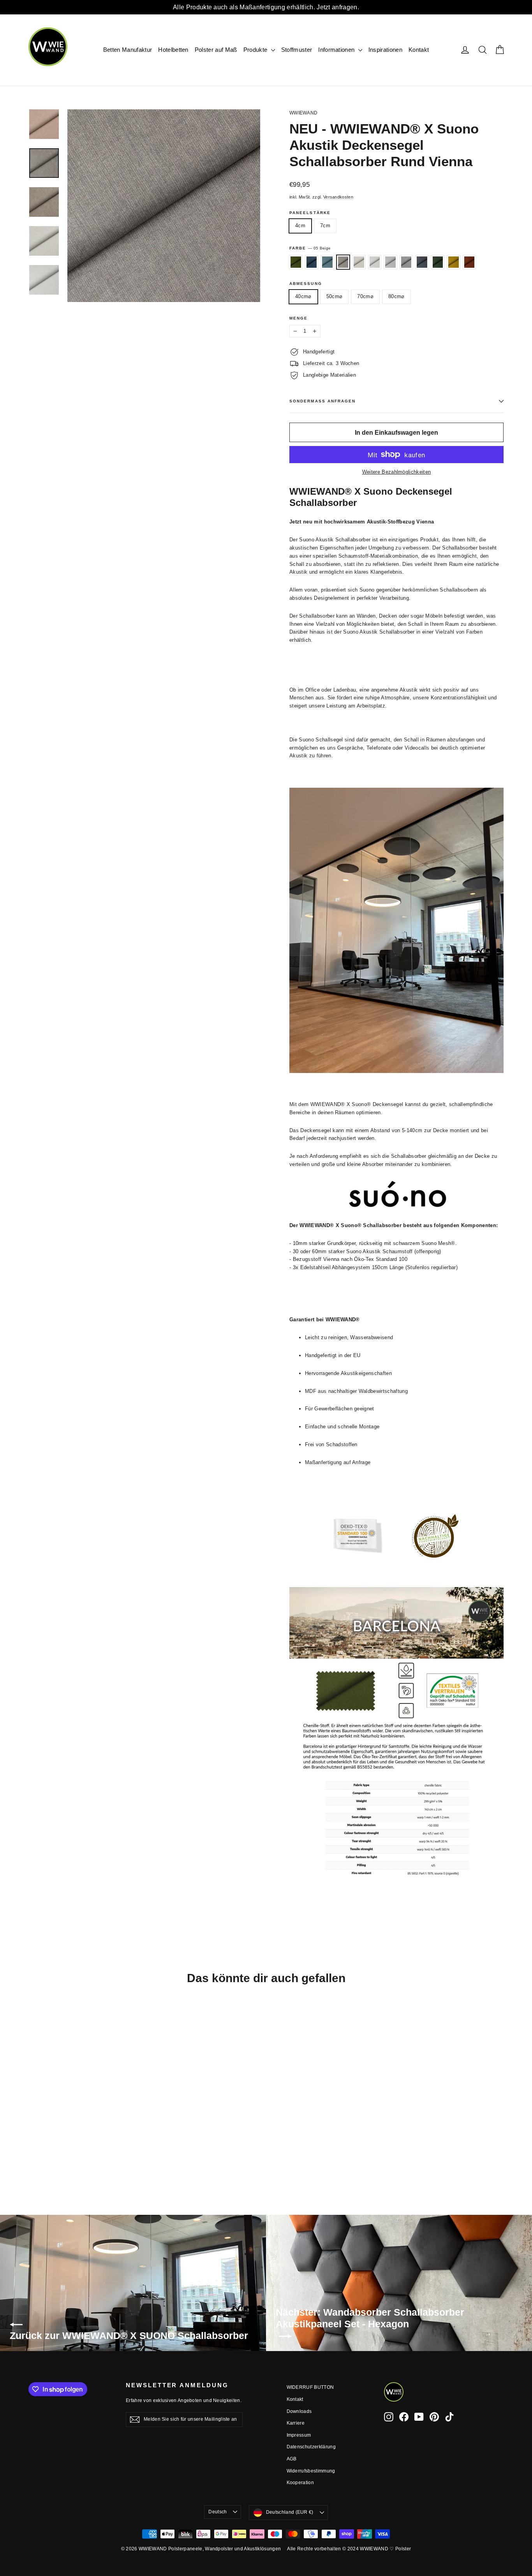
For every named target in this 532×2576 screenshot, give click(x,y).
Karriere (296, 2423)
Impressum (299, 2435)
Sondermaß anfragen (323, 401)
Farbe (310, 248)
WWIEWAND (303, 113)
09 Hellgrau (390, 262)
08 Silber (375, 262)
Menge (299, 318)
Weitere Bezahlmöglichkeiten (397, 472)
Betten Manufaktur (128, 50)
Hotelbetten (173, 50)
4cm (300, 226)
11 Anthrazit (422, 262)
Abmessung (306, 284)
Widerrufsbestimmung (311, 2471)
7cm (325, 226)
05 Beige (343, 262)
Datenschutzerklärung (311, 2447)
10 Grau (406, 262)
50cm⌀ (335, 296)
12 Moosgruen (296, 262)
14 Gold (454, 262)
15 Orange (469, 262)
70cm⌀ (365, 296)
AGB (292, 2459)
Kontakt (419, 50)
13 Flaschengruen (438, 262)
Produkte (256, 50)
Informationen (337, 50)
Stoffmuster (297, 50)
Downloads (299, 2411)
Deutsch (218, 2512)
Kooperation (300, 2483)
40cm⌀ (303, 296)
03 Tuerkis (327, 262)
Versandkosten (338, 197)
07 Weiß (359, 262)
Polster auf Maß (216, 50)
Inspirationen (385, 50)
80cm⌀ (396, 296)
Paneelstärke (310, 213)
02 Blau (312, 262)
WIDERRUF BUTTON (310, 2387)
